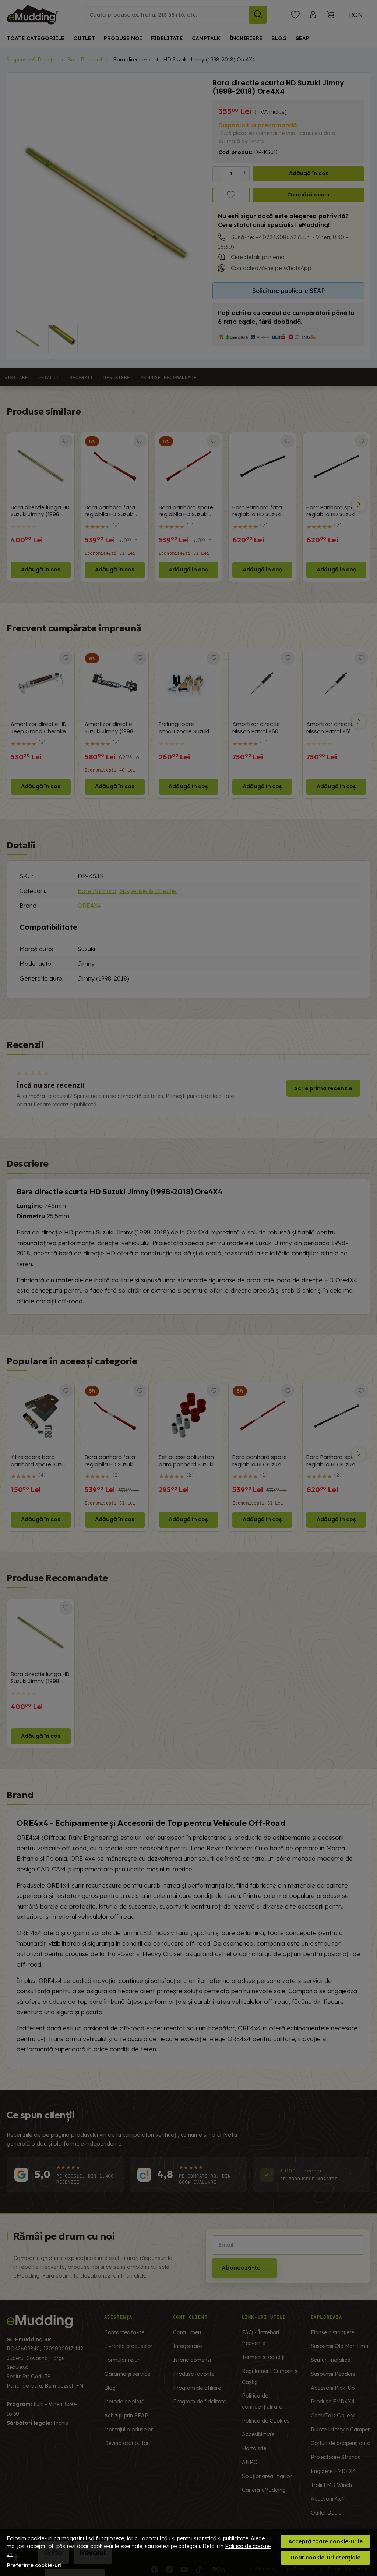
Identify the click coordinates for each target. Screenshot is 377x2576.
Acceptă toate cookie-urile (325, 2541)
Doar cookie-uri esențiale (325, 2557)
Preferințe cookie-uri (34, 2565)
